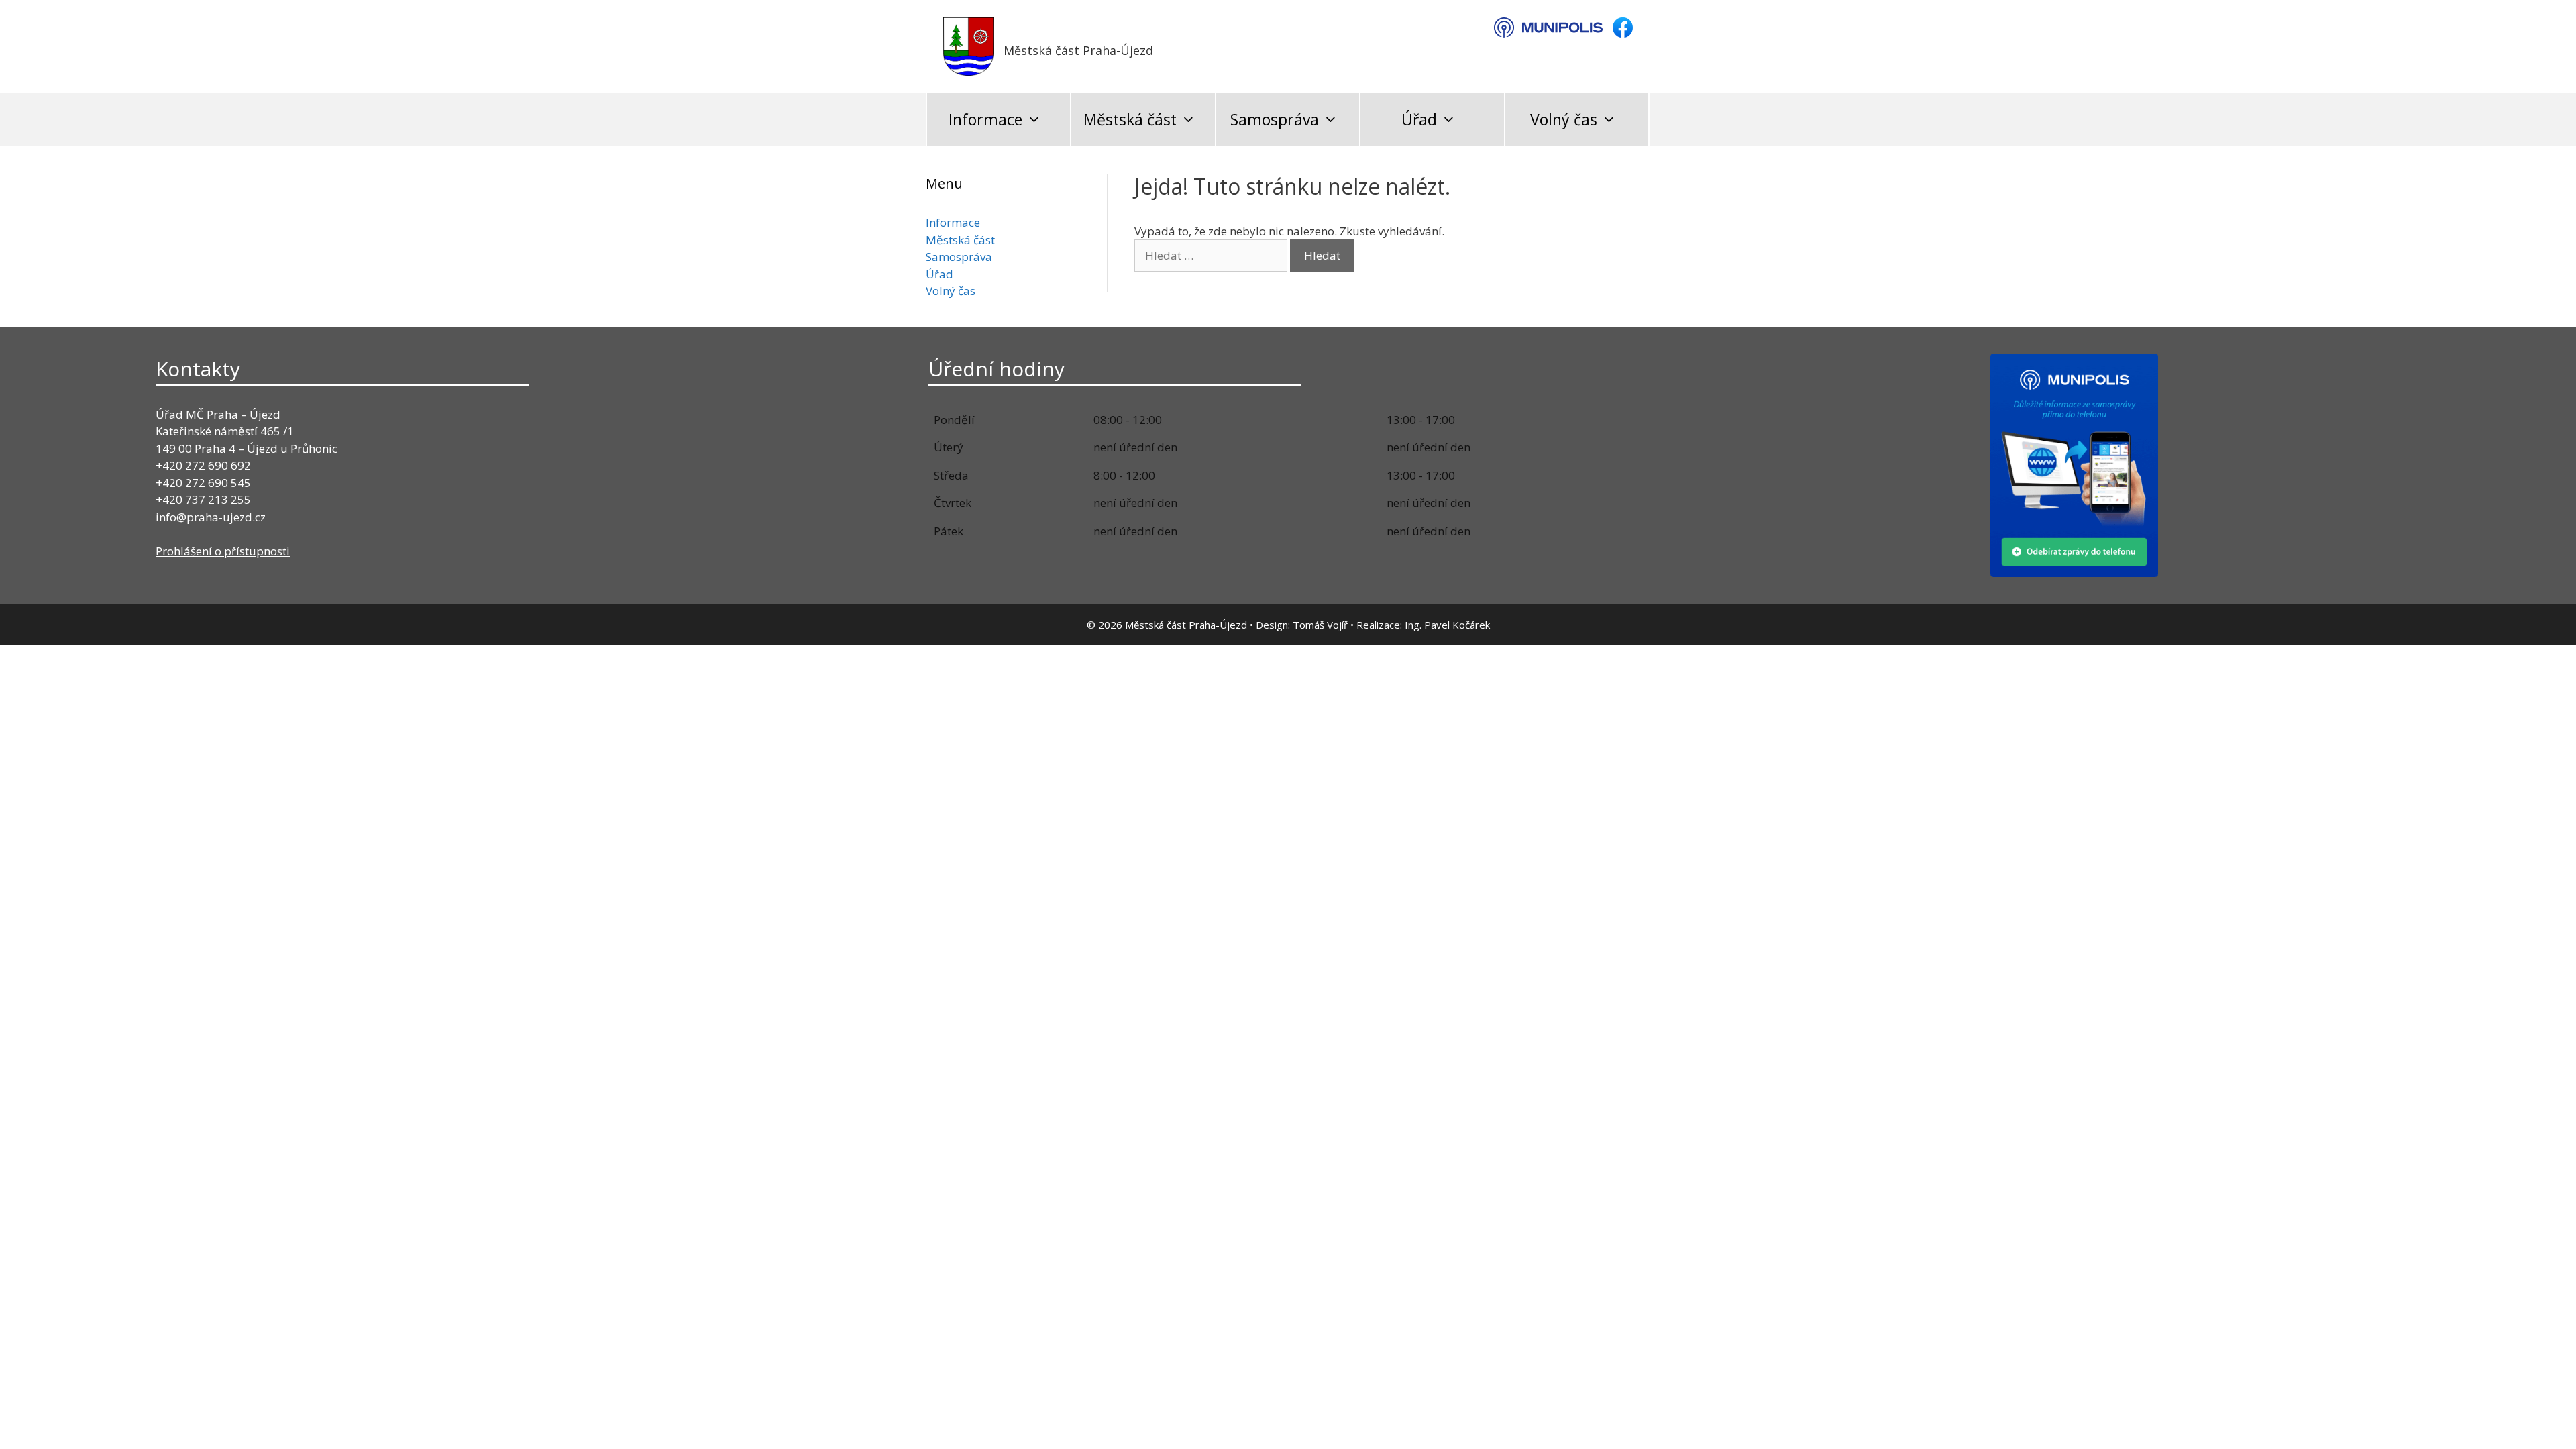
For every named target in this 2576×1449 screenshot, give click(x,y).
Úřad (1419, 119)
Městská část (1130, 119)
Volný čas (1564, 119)
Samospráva (1275, 119)
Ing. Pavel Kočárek (1447, 625)
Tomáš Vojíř (1320, 625)
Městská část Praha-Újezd (1078, 50)
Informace (985, 119)
